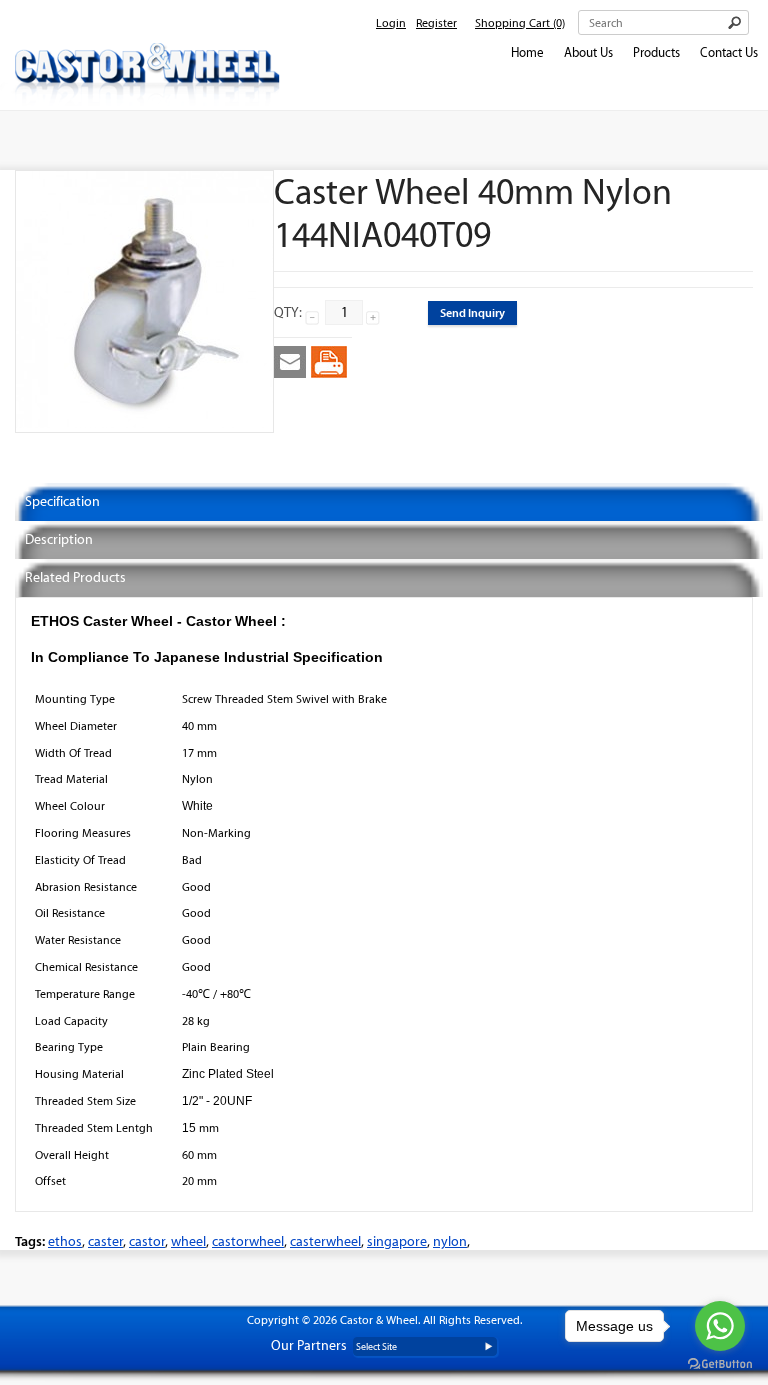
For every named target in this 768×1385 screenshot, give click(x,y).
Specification (62, 501)
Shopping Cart (520, 23)
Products (656, 52)
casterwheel (325, 1241)
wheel (188, 1241)
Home (527, 52)
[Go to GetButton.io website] (720, 1364)
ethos (65, 1241)
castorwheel (248, 1241)
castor (147, 1241)
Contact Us (729, 52)
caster (105, 1241)
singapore (397, 1241)
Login (391, 23)
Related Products (75, 577)
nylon (450, 1241)
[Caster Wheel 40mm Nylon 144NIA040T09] (144, 423)
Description (59, 539)
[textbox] (663, 22)
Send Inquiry (472, 312)
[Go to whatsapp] (720, 1326)
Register (436, 23)
